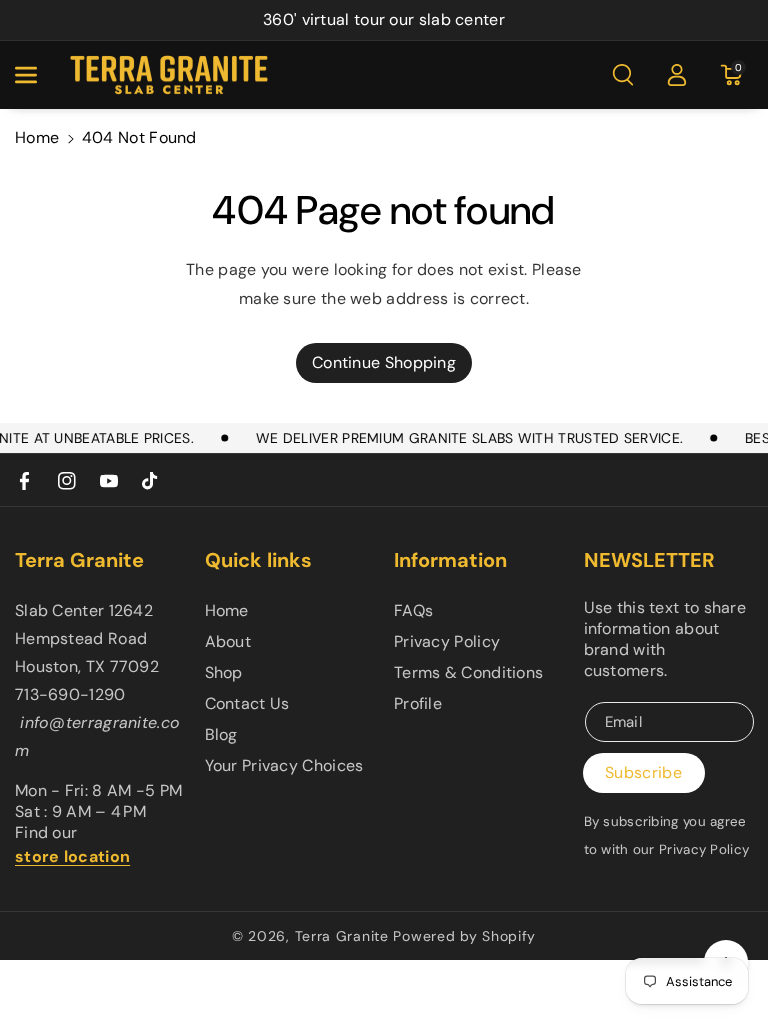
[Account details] (677, 75)
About (228, 641)
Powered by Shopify (464, 936)
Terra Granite (342, 936)
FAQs (413, 610)
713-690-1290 (70, 694)
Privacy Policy (447, 641)
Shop (224, 672)
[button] (37, 75)
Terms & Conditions (468, 672)
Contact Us (247, 703)
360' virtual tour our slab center (384, 19)
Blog (221, 734)
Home (37, 137)
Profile (418, 703)
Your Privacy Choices (284, 765)
